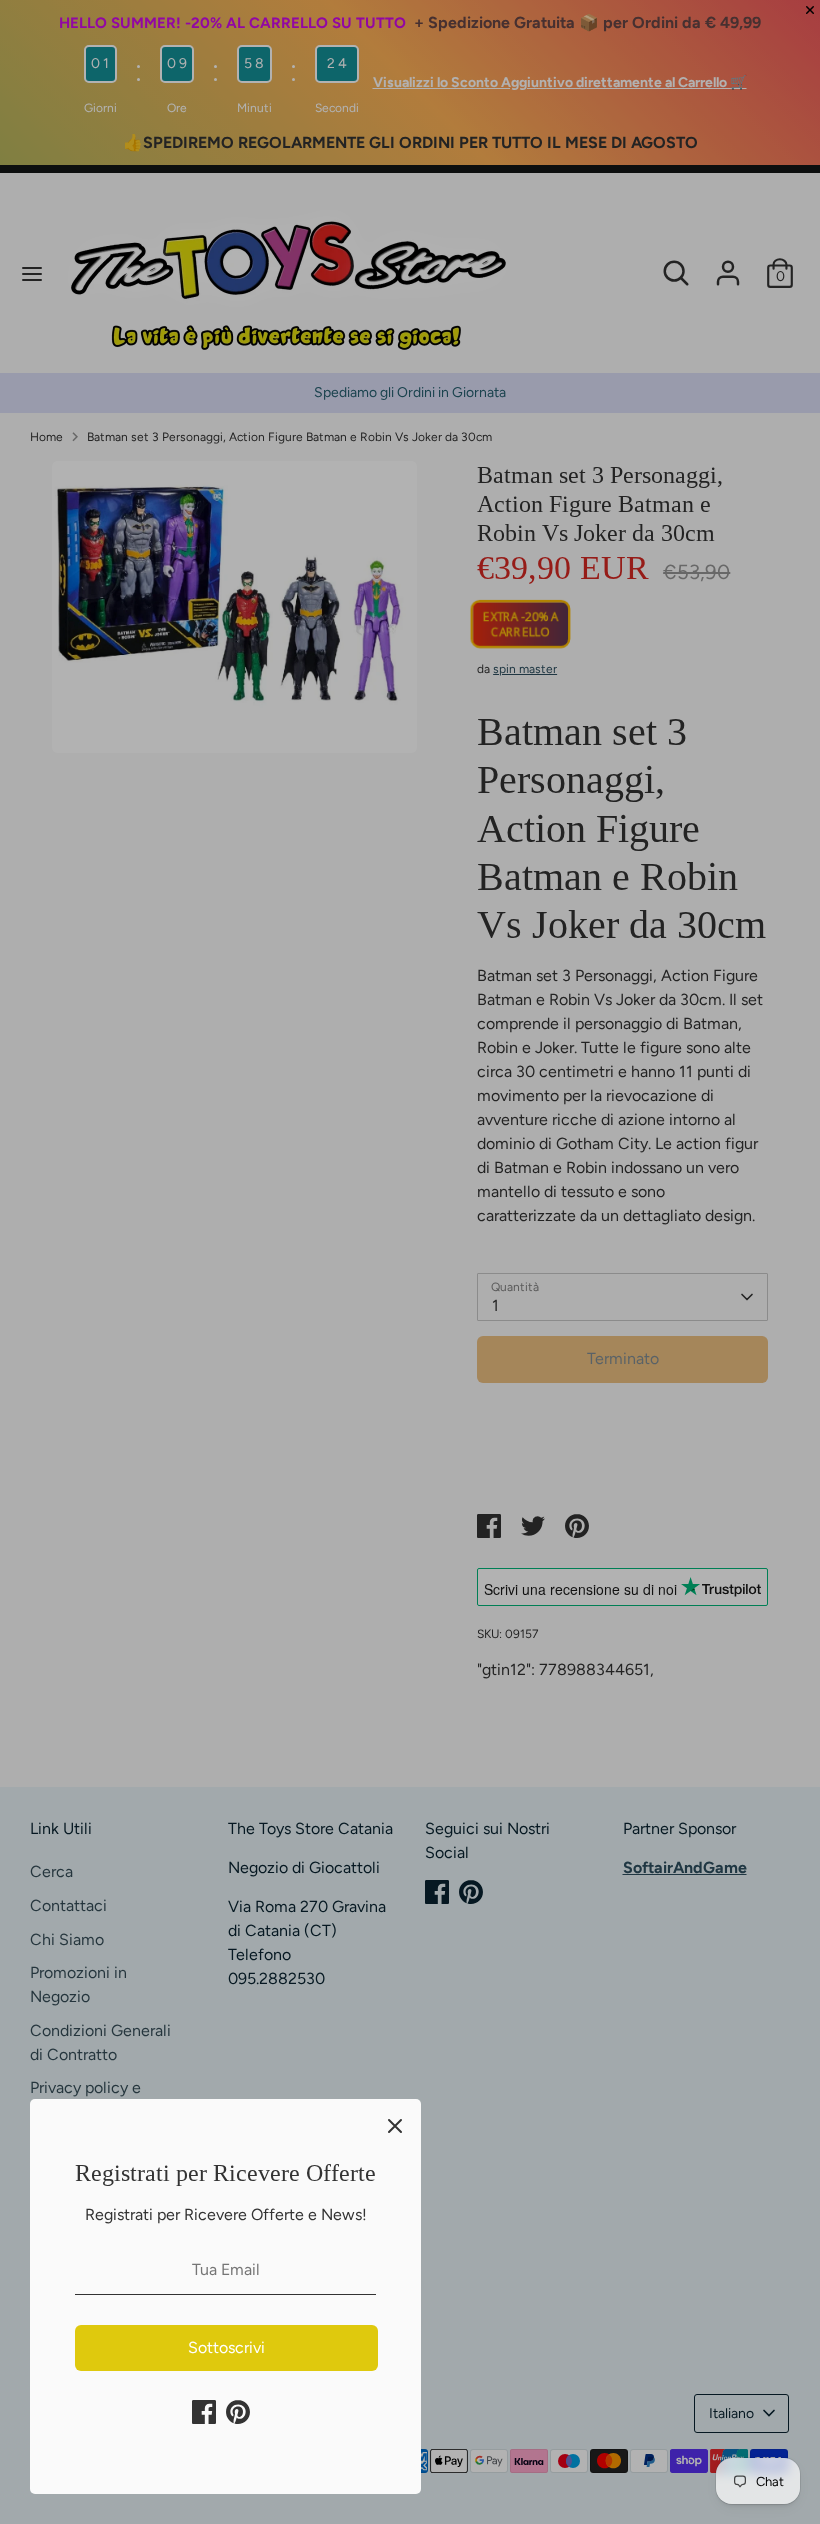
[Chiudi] (395, 2125)
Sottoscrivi (226, 2347)
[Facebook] (204, 2412)
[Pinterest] (238, 2412)
